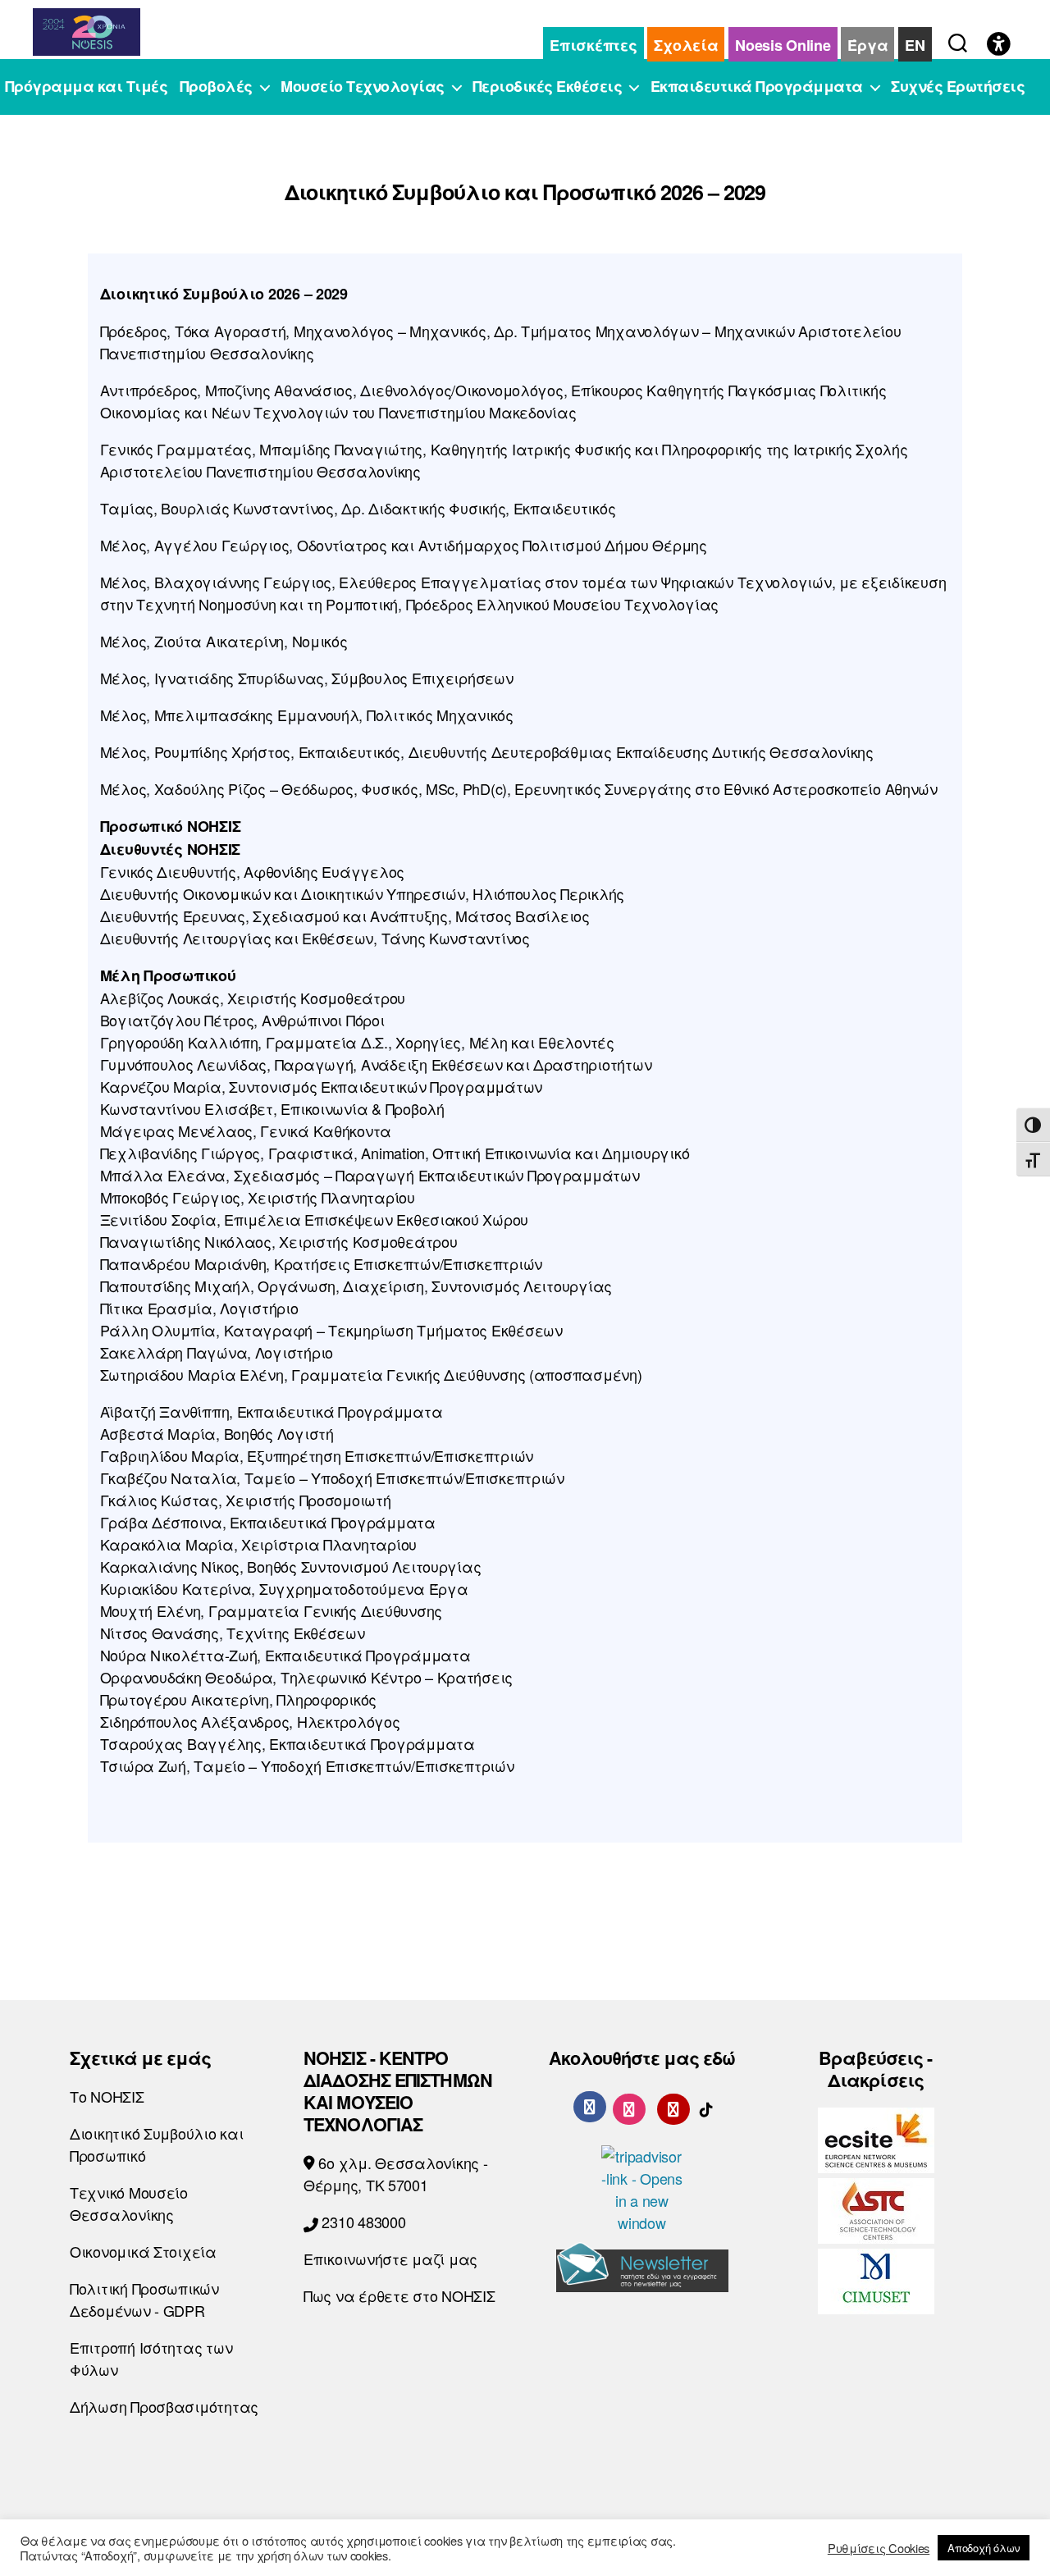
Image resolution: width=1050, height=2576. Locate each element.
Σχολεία (686, 45)
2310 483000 (362, 2222)
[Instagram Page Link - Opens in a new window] (629, 2106)
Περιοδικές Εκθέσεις (548, 87)
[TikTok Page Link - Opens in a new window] (706, 2106)
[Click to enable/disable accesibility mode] (999, 45)
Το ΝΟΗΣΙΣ (107, 2096)
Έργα (867, 45)
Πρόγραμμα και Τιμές (87, 87)
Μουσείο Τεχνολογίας (363, 87)
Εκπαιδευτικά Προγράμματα (757, 87)
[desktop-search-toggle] (958, 39)
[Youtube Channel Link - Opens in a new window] (673, 2106)
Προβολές (216, 87)
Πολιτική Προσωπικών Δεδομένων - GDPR (144, 2299)
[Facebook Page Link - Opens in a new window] (590, 2107)
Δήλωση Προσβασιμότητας (164, 2406)
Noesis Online (783, 45)
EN (915, 45)
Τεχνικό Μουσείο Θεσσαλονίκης (129, 2203)
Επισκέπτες (593, 45)
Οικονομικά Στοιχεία (143, 2251)
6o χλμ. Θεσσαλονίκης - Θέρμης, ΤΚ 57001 (396, 2174)
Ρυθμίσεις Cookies (879, 2548)
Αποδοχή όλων (984, 2548)
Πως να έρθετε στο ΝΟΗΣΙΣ (399, 2295)
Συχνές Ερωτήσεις (958, 87)
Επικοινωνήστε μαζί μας (390, 2259)
